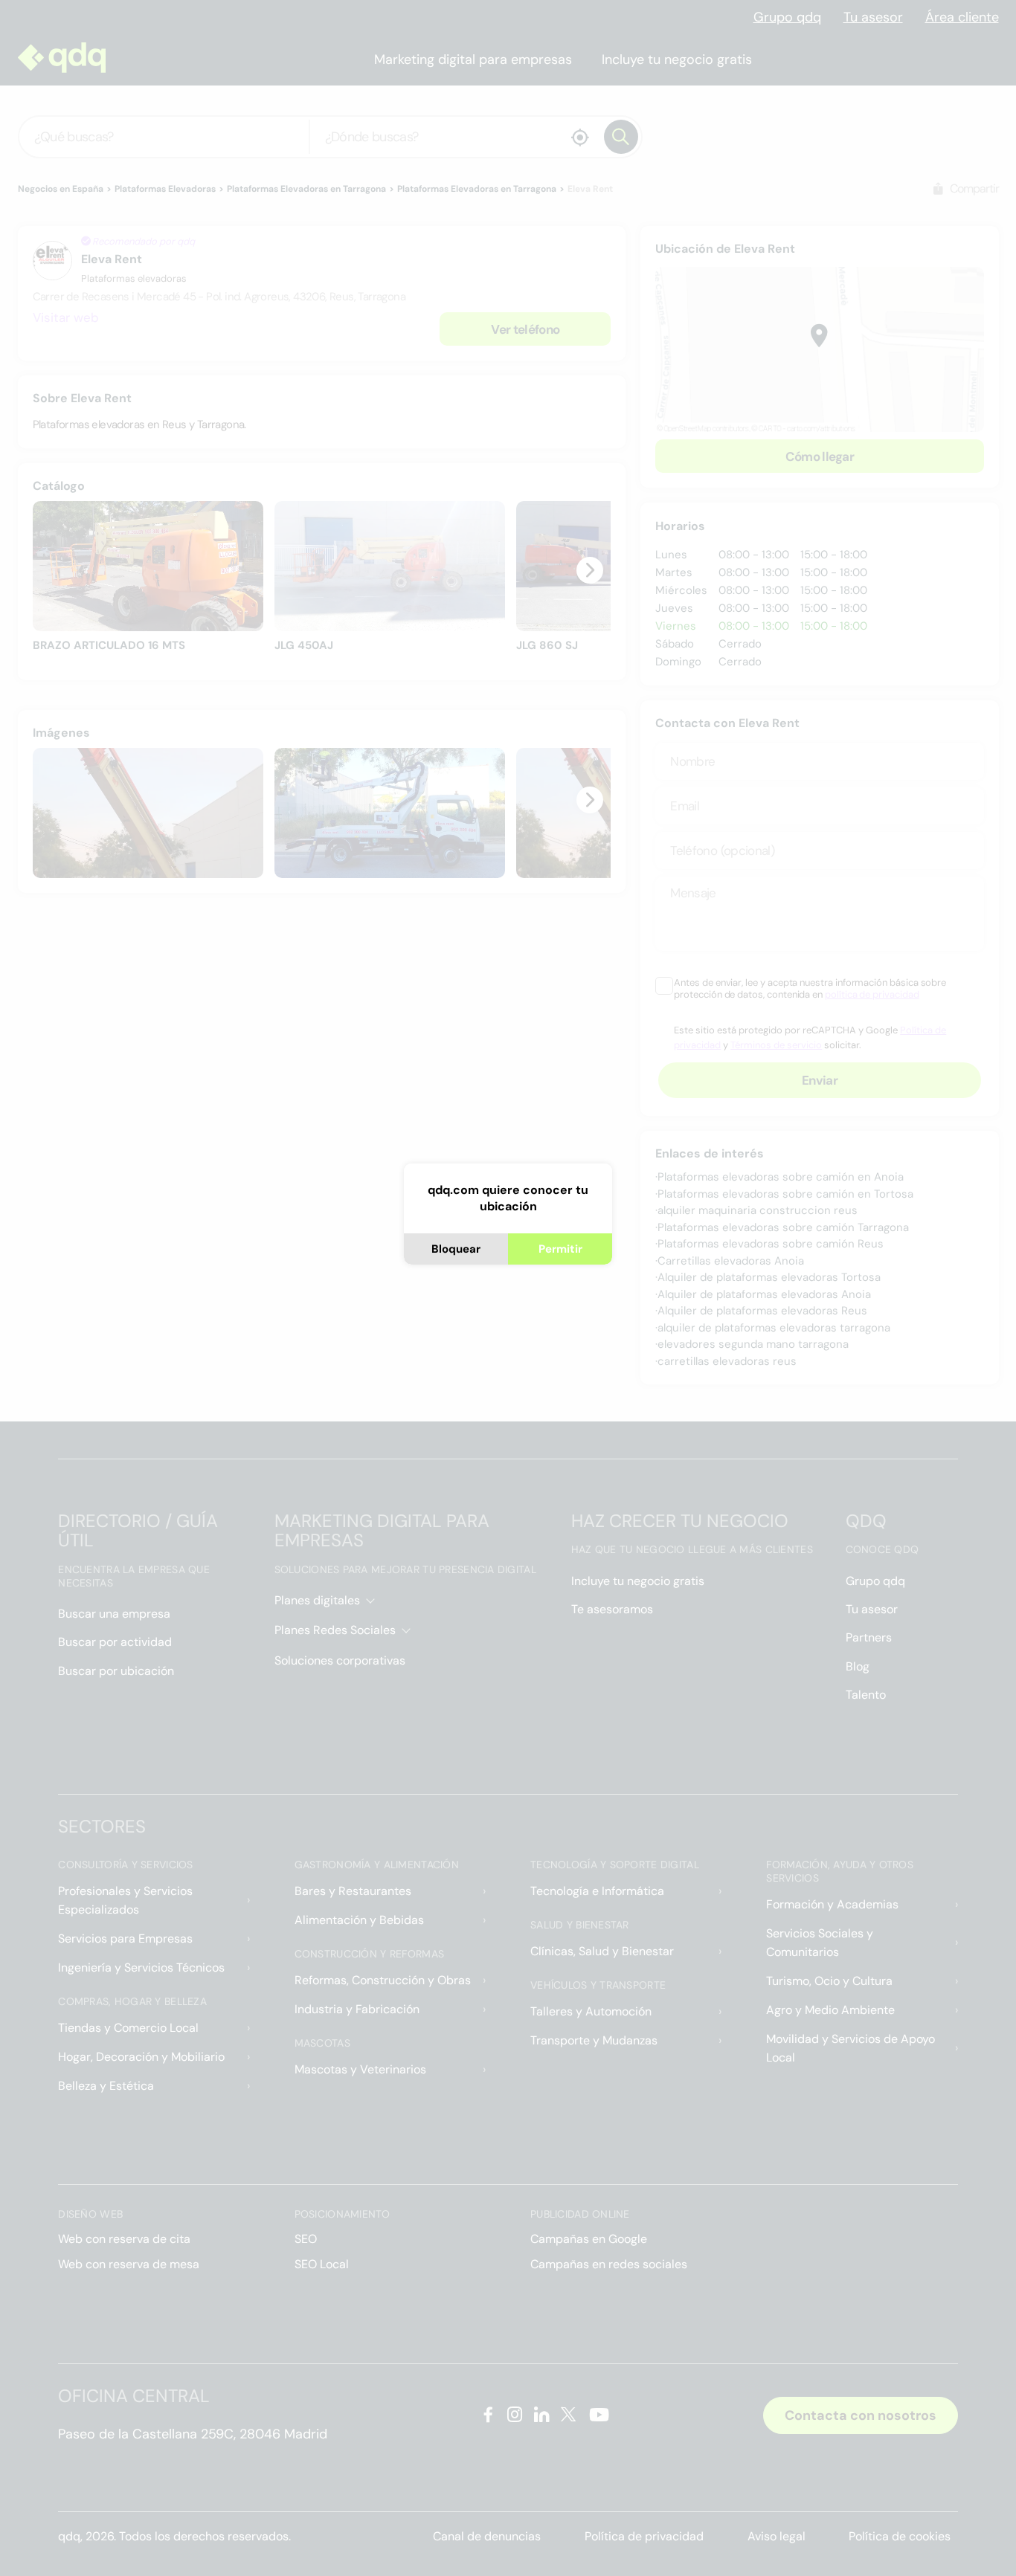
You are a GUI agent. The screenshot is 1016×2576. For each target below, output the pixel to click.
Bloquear (456, 1249)
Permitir (560, 1249)
